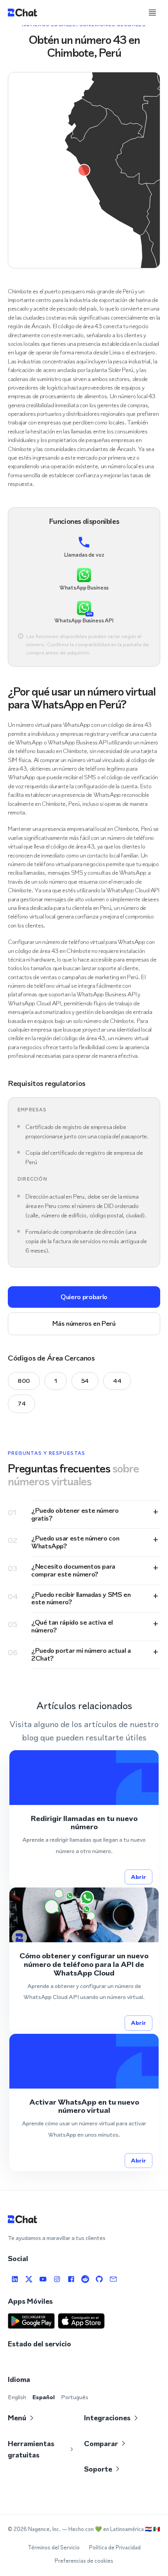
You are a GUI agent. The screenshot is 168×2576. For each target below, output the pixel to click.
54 (85, 1381)
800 (24, 1381)
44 (117, 1381)
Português (75, 2397)
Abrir (139, 1877)
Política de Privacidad (115, 2548)
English (17, 2397)
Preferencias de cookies (84, 2561)
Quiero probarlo (84, 1297)
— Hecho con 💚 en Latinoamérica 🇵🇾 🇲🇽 (111, 2529)
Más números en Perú (84, 1323)
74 (21, 1403)
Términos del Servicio (54, 2548)
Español (44, 2397)
